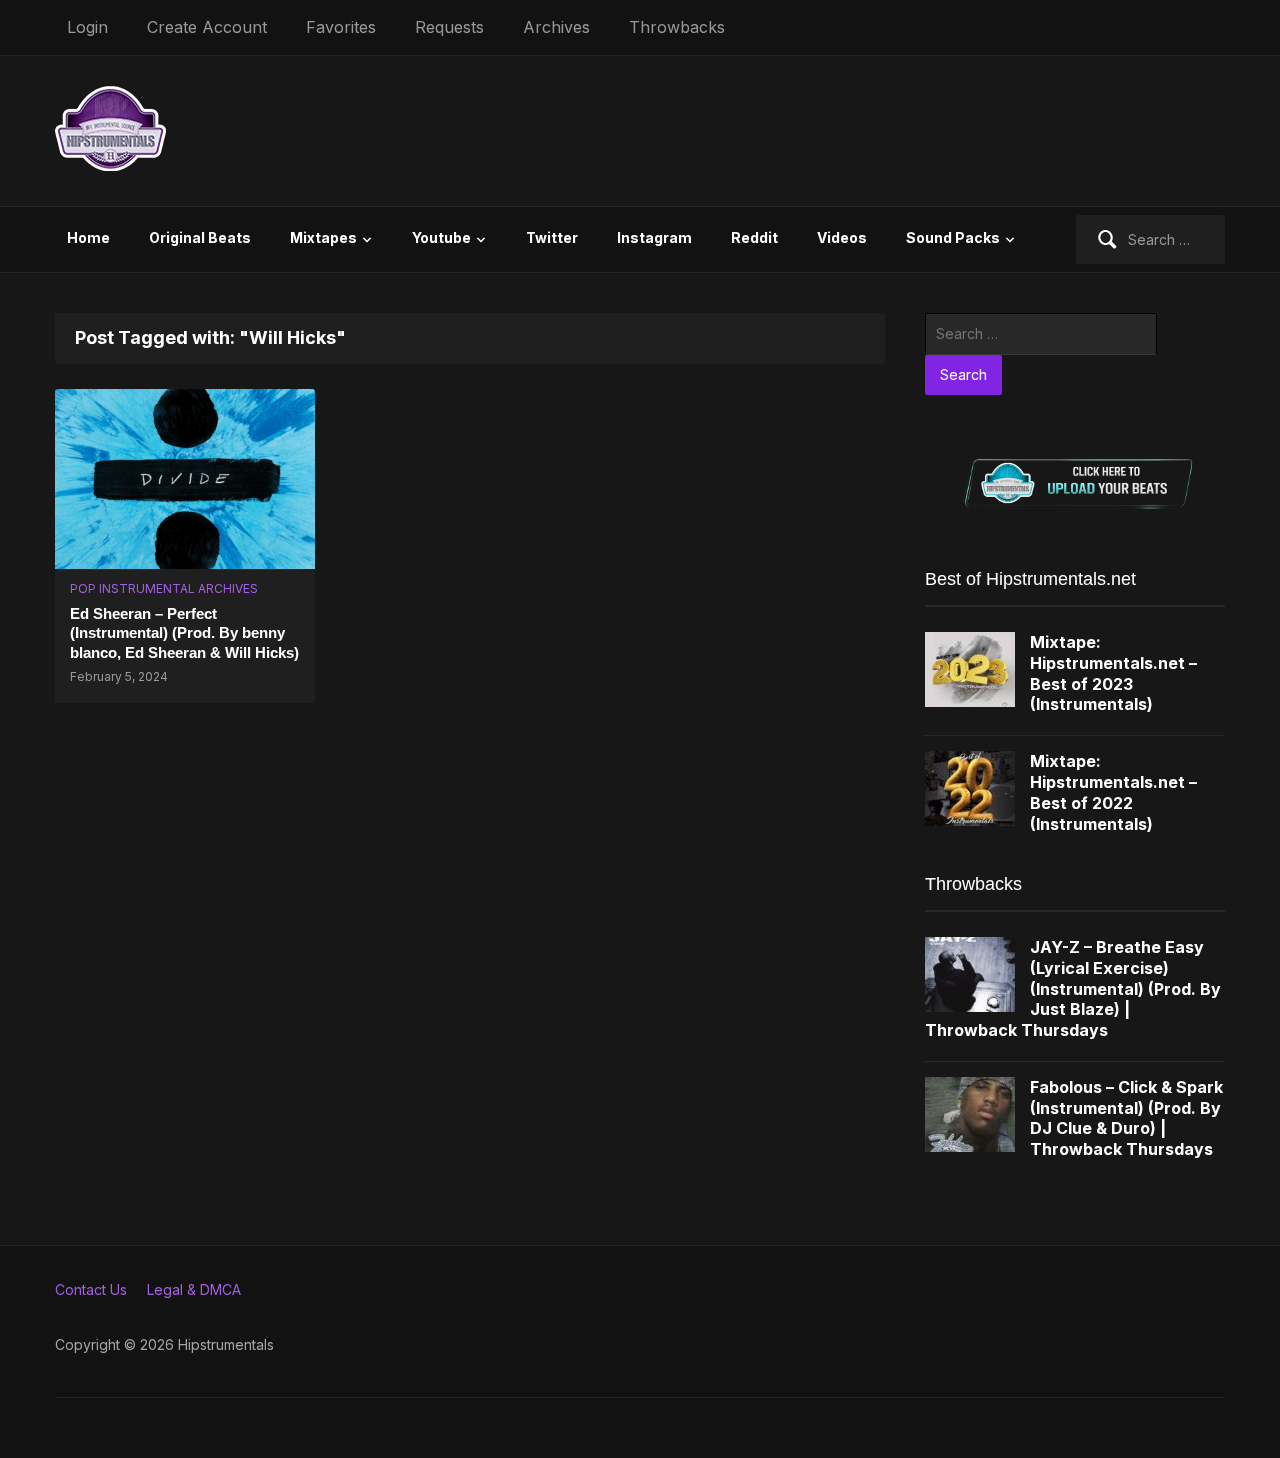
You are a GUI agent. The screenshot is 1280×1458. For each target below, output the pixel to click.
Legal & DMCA (194, 1289)
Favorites (341, 27)
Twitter (552, 237)
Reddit (754, 237)
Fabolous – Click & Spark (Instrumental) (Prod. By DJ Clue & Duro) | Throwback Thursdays (1126, 1118)
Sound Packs (953, 237)
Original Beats (200, 237)
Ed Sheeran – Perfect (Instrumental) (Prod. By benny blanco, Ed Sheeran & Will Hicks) (184, 633)
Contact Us (91, 1289)
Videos (842, 237)
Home (88, 237)
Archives (556, 27)
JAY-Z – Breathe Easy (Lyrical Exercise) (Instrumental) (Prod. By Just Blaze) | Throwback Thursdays (1073, 988)
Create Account (207, 27)
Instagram (654, 237)
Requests (449, 27)
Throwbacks (677, 27)
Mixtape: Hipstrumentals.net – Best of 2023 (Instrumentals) (1113, 673)
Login (87, 27)
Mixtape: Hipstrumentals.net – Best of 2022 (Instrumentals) (1113, 792)
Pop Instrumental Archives (164, 588)
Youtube (441, 237)
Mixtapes (323, 237)
